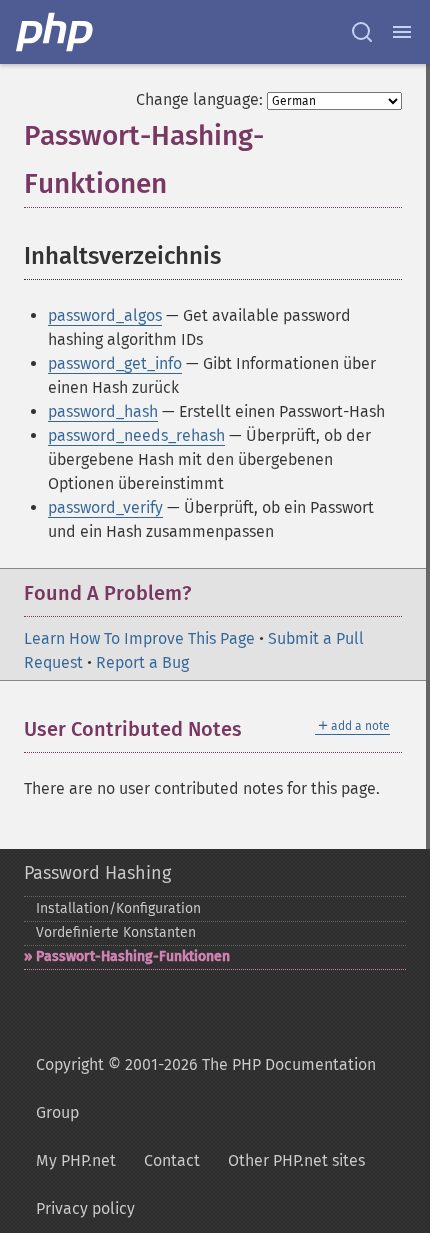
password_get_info (115, 363)
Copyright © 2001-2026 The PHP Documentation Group (206, 1088)
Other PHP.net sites (296, 1160)
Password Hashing (97, 873)
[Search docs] (362, 32)
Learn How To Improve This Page (139, 638)
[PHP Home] (56, 32)
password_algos (105, 315)
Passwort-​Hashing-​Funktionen (133, 956)
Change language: (199, 99)
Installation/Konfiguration (118, 908)
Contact (172, 1160)
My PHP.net (76, 1160)
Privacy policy (85, 1208)
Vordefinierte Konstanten (116, 932)
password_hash (103, 411)
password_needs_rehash (136, 435)
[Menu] (402, 32)
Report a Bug (142, 662)
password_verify (105, 507)
